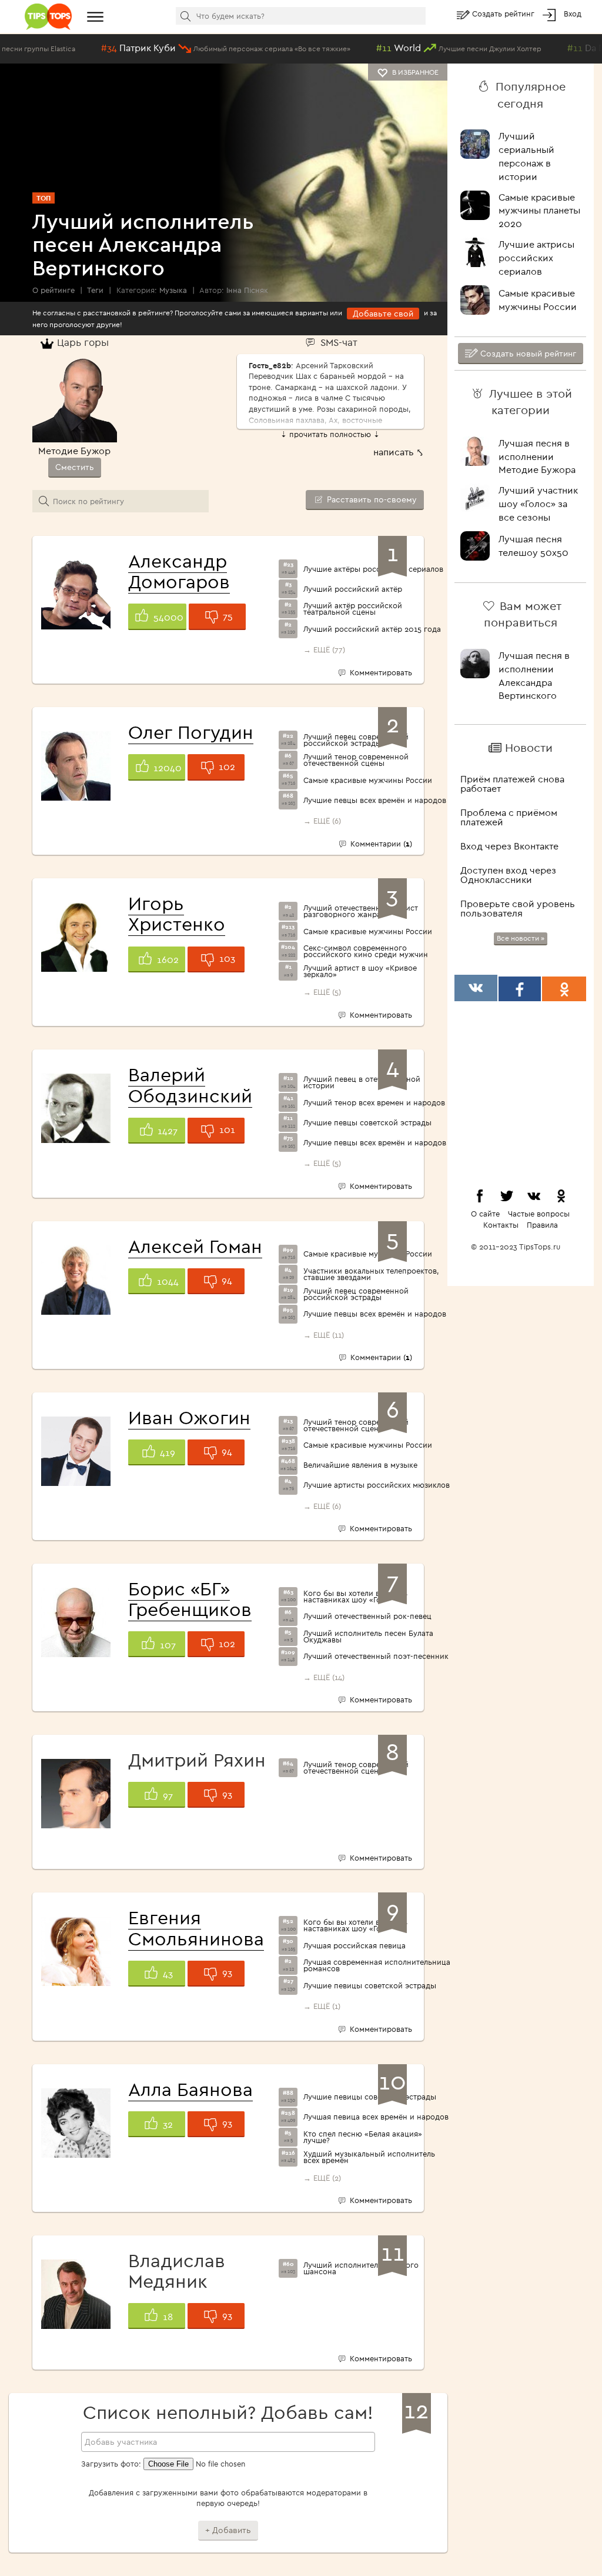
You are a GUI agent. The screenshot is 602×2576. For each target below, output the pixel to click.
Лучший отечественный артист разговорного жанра (361, 911)
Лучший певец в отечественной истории (362, 1082)
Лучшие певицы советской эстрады (370, 1986)
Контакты (501, 1225)
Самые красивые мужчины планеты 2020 (539, 211)
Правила (542, 1225)
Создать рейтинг (504, 14)
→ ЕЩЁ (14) (324, 1677)
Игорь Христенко (177, 913)
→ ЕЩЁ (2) (322, 2178)
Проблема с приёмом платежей (509, 817)
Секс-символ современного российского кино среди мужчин (366, 951)
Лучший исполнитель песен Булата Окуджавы (368, 1637)
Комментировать (379, 672)
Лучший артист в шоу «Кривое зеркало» (360, 971)
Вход (573, 14)
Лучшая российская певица (354, 1946)
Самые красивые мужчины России (368, 780)
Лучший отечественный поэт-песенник (376, 1656)
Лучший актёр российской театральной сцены (353, 609)
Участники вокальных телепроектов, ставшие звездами (371, 1274)
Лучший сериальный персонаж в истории (526, 156)
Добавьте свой (383, 314)
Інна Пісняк (247, 290)
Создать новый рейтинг (527, 354)
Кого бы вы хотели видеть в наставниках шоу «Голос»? (355, 1597)
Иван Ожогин (189, 1417)
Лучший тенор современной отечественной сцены (356, 760)
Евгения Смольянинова (196, 1927)
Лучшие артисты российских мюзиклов (377, 1485)
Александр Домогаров (179, 571)
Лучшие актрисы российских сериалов (536, 258)
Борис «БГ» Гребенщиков (190, 1599)
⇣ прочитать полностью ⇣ (330, 434)
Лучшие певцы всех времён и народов (375, 800)
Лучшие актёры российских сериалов (373, 569)
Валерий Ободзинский (190, 1084)
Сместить (75, 467)
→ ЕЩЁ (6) (322, 821)
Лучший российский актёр (353, 589)
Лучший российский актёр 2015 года (372, 629)
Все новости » (521, 938)
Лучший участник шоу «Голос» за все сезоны (538, 504)
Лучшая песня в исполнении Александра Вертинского (534, 676)
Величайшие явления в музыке (360, 1465)
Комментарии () (380, 844)
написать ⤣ (399, 452)
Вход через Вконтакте (509, 846)
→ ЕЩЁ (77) (324, 649)
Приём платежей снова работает (512, 784)
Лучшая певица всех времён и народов (376, 2117)
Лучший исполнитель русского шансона (361, 2268)
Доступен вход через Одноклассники (508, 875)
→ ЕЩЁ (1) (322, 2006)
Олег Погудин (191, 732)
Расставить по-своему (371, 499)
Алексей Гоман (195, 1246)
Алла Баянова (190, 2089)
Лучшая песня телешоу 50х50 (534, 546)
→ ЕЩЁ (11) (324, 1335)
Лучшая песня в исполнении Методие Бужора (537, 456)
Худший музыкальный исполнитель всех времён (369, 2157)
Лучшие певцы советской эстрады (367, 1123)
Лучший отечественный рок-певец (367, 1616)
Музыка (173, 290)
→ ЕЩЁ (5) (322, 992)
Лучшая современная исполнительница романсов (377, 1965)
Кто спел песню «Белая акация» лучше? (363, 2137)
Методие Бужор (74, 451)
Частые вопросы (539, 1214)
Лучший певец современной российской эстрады (356, 740)
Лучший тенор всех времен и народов (374, 1103)
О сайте (485, 1214)
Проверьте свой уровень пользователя (518, 908)
